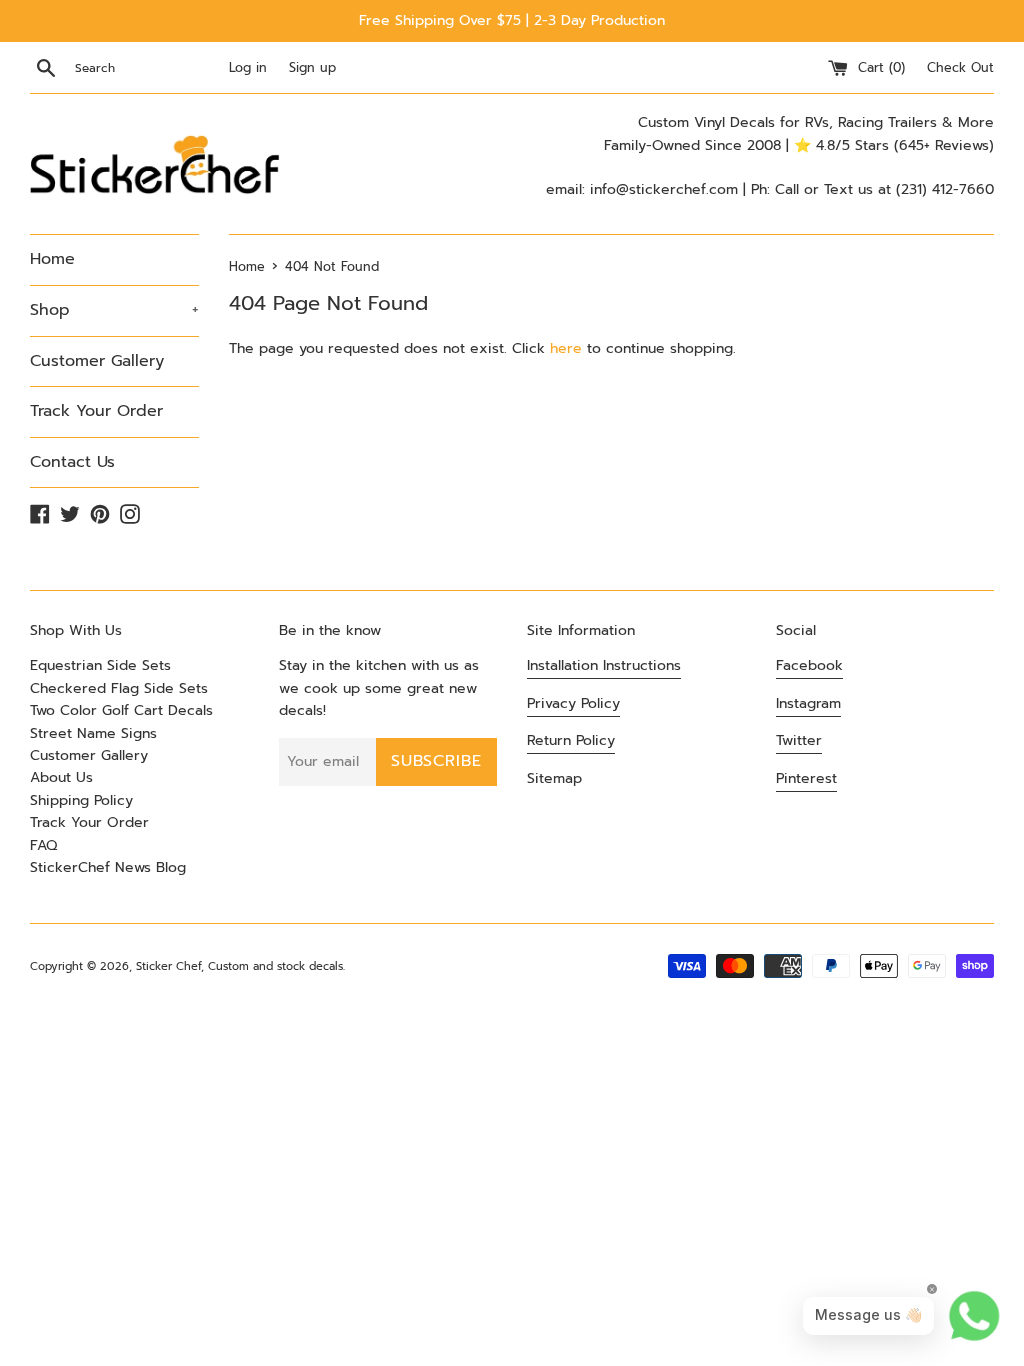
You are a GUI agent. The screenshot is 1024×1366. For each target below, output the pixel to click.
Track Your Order (96, 411)
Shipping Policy (81, 800)
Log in (248, 67)
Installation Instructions (604, 665)
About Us (61, 777)
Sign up (312, 67)
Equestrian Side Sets (100, 665)
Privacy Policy (573, 703)
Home (52, 259)
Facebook (809, 665)
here (566, 348)
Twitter (799, 740)
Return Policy (571, 740)
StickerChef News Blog (108, 867)
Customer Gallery (97, 361)
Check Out (960, 67)
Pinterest (806, 778)
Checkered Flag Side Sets (119, 688)
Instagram (808, 703)
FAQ (43, 845)
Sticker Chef (168, 966)
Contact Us (72, 462)
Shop (114, 310)
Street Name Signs (93, 733)
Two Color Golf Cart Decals (121, 710)
